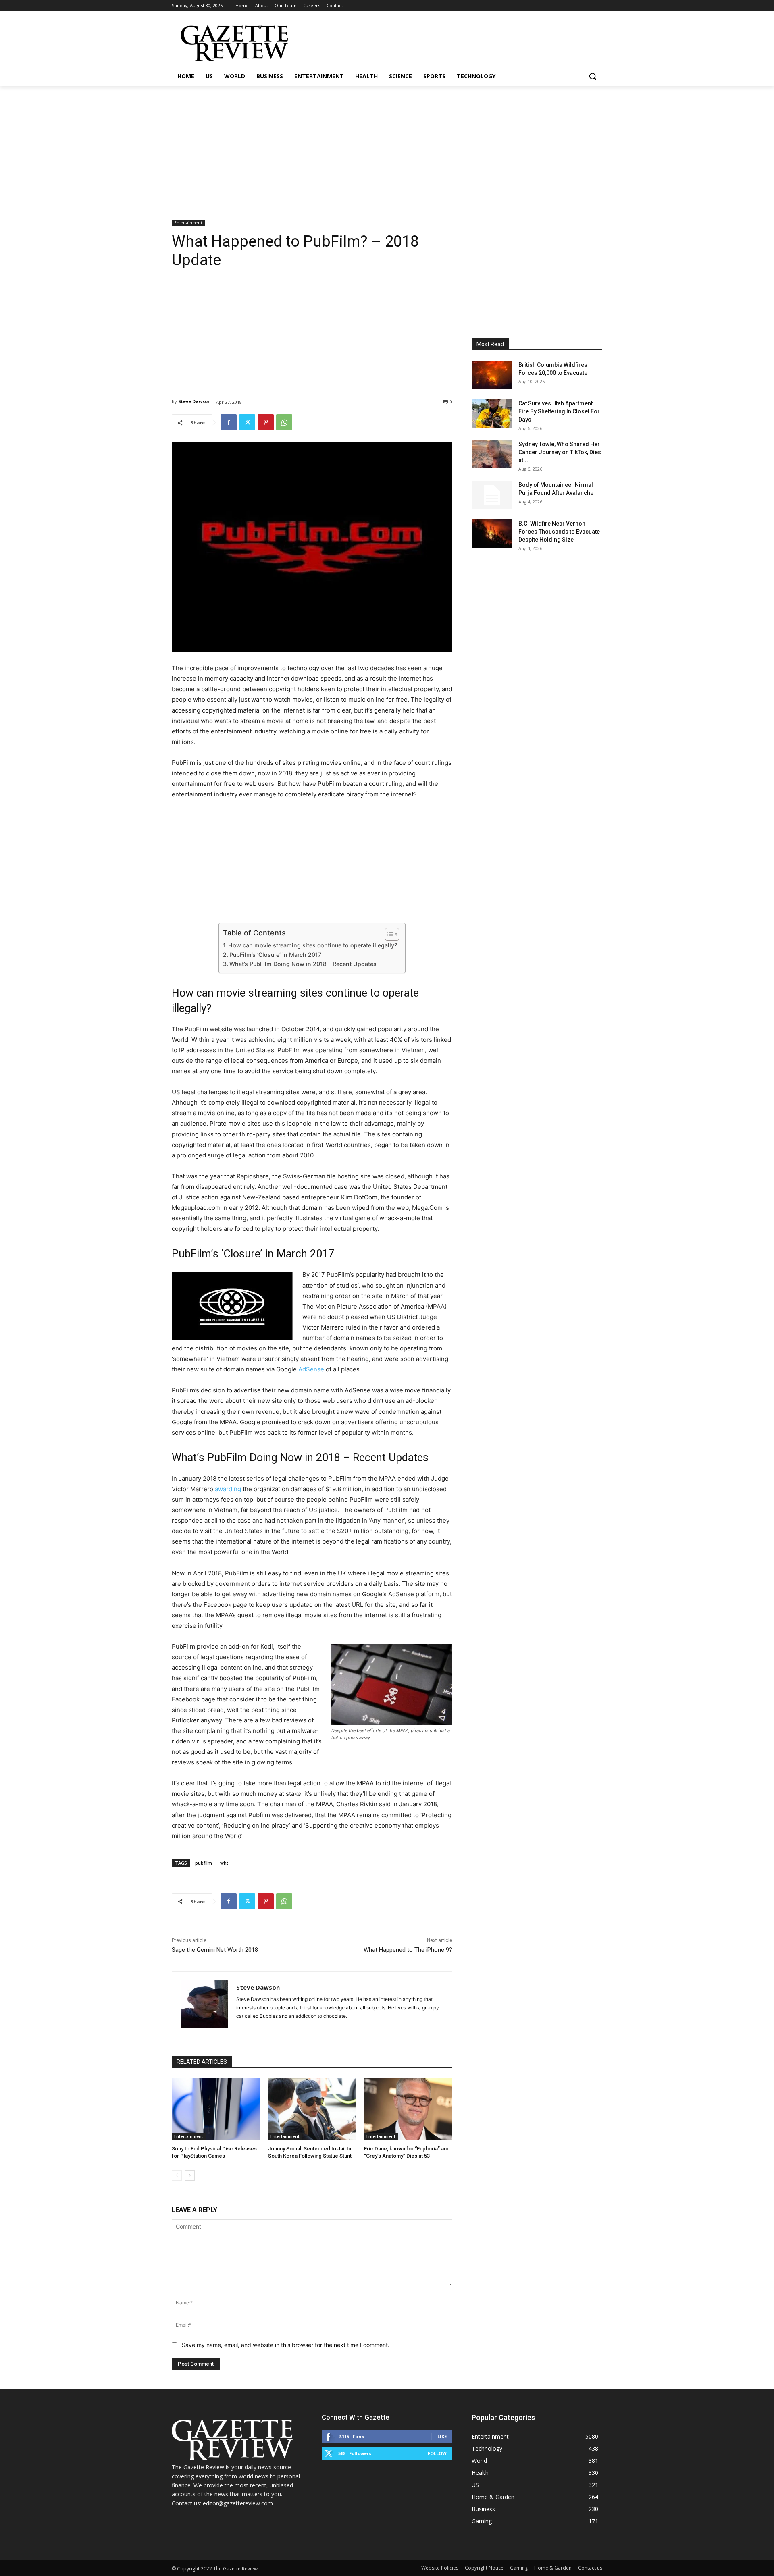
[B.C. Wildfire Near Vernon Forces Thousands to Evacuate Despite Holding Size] (492, 534)
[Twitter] (247, 422)
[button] (593, 76)
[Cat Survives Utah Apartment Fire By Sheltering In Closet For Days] (492, 413)
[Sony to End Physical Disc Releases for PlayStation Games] (216, 2109)
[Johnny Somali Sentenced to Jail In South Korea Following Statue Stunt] (312, 2109)
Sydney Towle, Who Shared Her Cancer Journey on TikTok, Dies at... (560, 452)
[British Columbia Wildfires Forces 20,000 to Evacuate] (492, 375)
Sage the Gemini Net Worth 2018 (215, 1950)
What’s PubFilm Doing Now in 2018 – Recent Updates (303, 964)
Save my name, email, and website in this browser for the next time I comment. (286, 2345)
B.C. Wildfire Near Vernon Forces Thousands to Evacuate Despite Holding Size (559, 532)
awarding (228, 1489)
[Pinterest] (266, 422)
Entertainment (188, 223)
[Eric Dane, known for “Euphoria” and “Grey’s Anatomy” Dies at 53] (408, 2109)
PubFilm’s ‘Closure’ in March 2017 (275, 955)
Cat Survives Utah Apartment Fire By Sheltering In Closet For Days (559, 411)
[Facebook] (229, 422)
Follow (437, 2453)
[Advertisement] (387, 146)
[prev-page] (177, 2175)
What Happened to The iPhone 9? (408, 1950)
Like (442, 2436)
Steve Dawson (195, 401)
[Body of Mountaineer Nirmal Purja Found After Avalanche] (492, 495)
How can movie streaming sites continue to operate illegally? (313, 945)
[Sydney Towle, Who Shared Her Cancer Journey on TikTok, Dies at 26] (492, 454)
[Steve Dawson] (204, 2004)
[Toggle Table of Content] (388, 934)
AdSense (311, 1369)
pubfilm (204, 1863)
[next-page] (190, 2175)
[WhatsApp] (284, 422)
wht (224, 1863)
